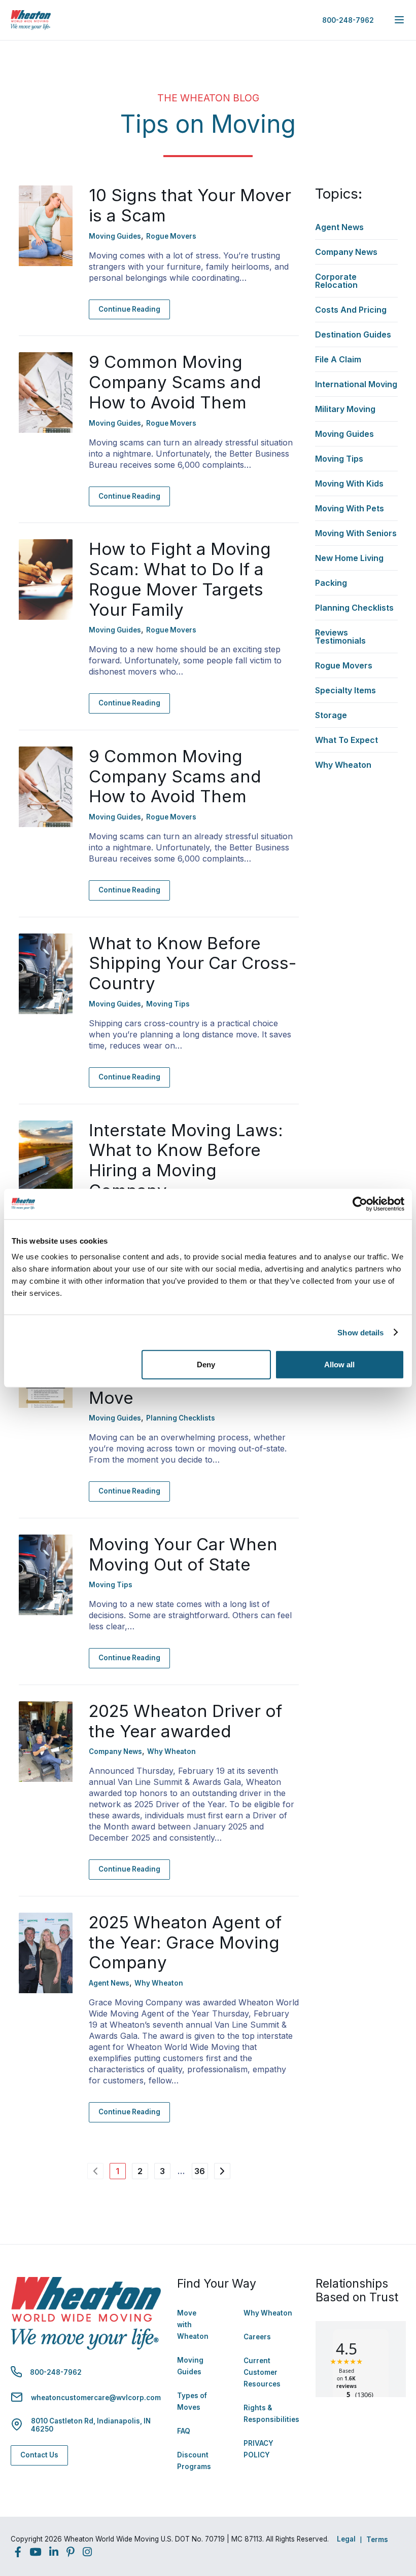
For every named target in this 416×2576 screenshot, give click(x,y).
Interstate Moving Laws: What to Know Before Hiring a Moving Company (186, 1160)
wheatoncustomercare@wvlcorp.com (96, 2398)
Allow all (339, 1365)
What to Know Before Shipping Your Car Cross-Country (193, 963)
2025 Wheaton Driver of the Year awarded (185, 1721)
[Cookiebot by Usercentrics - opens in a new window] (360, 1204)
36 (200, 2171)
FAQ (184, 2431)
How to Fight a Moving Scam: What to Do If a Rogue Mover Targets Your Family (180, 579)
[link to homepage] (31, 20)
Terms (377, 2540)
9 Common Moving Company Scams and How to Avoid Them (175, 382)
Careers (257, 2337)
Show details (360, 1332)
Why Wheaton (268, 2313)
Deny (206, 1365)
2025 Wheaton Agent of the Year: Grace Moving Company (185, 1943)
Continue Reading (129, 309)
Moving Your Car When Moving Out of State (183, 1554)
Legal (346, 2539)
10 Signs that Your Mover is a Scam (190, 205)
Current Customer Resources (262, 2372)
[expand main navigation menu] (399, 20)
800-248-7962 (348, 20)
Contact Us (39, 2455)
